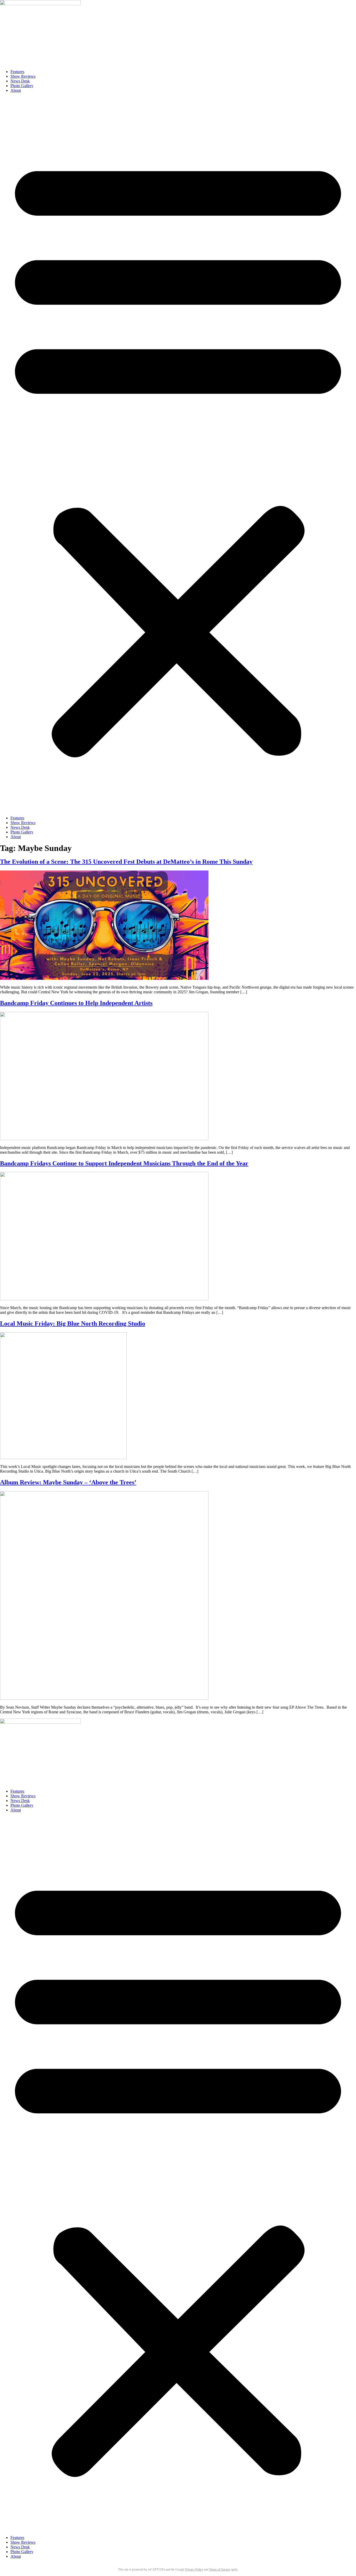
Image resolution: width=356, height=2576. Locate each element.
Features (17, 72)
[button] (178, 454)
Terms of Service (220, 2569)
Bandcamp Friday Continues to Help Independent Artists (76, 1003)
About (16, 90)
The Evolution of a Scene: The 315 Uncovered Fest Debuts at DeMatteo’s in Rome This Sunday (126, 862)
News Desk (20, 81)
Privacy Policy (194, 2569)
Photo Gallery (22, 86)
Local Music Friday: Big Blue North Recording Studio (73, 1323)
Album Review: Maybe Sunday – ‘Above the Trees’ (68, 1482)
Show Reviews (23, 76)
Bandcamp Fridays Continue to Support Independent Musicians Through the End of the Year (124, 1163)
